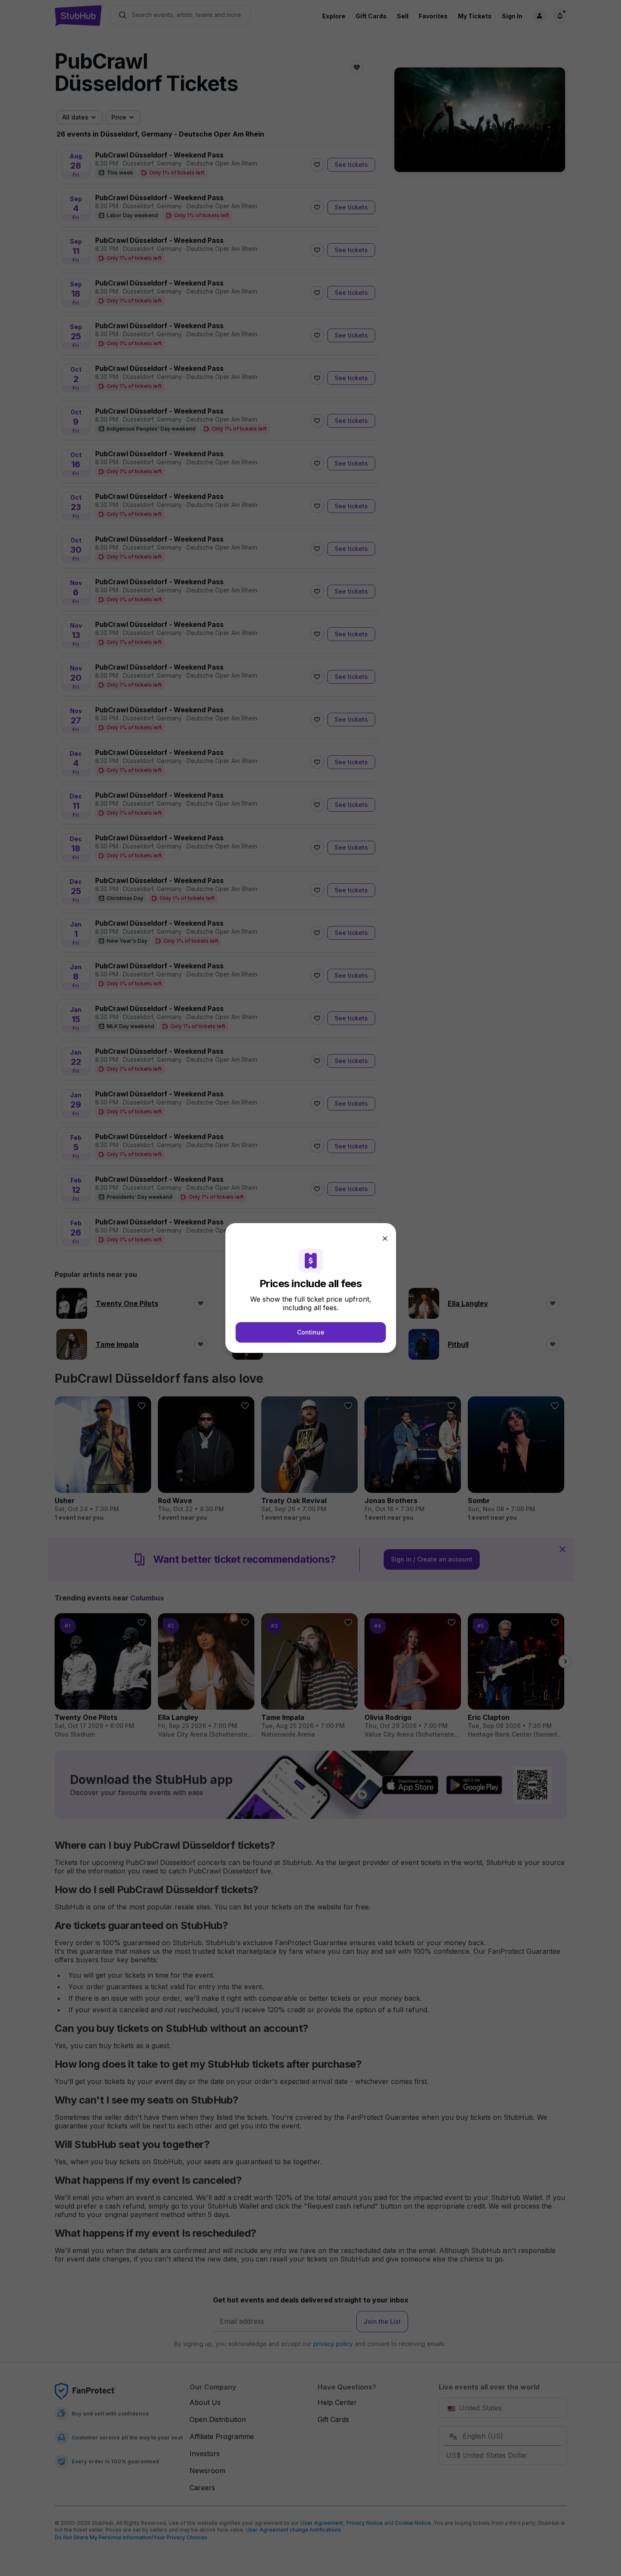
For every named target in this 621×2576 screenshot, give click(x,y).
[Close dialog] (385, 1238)
